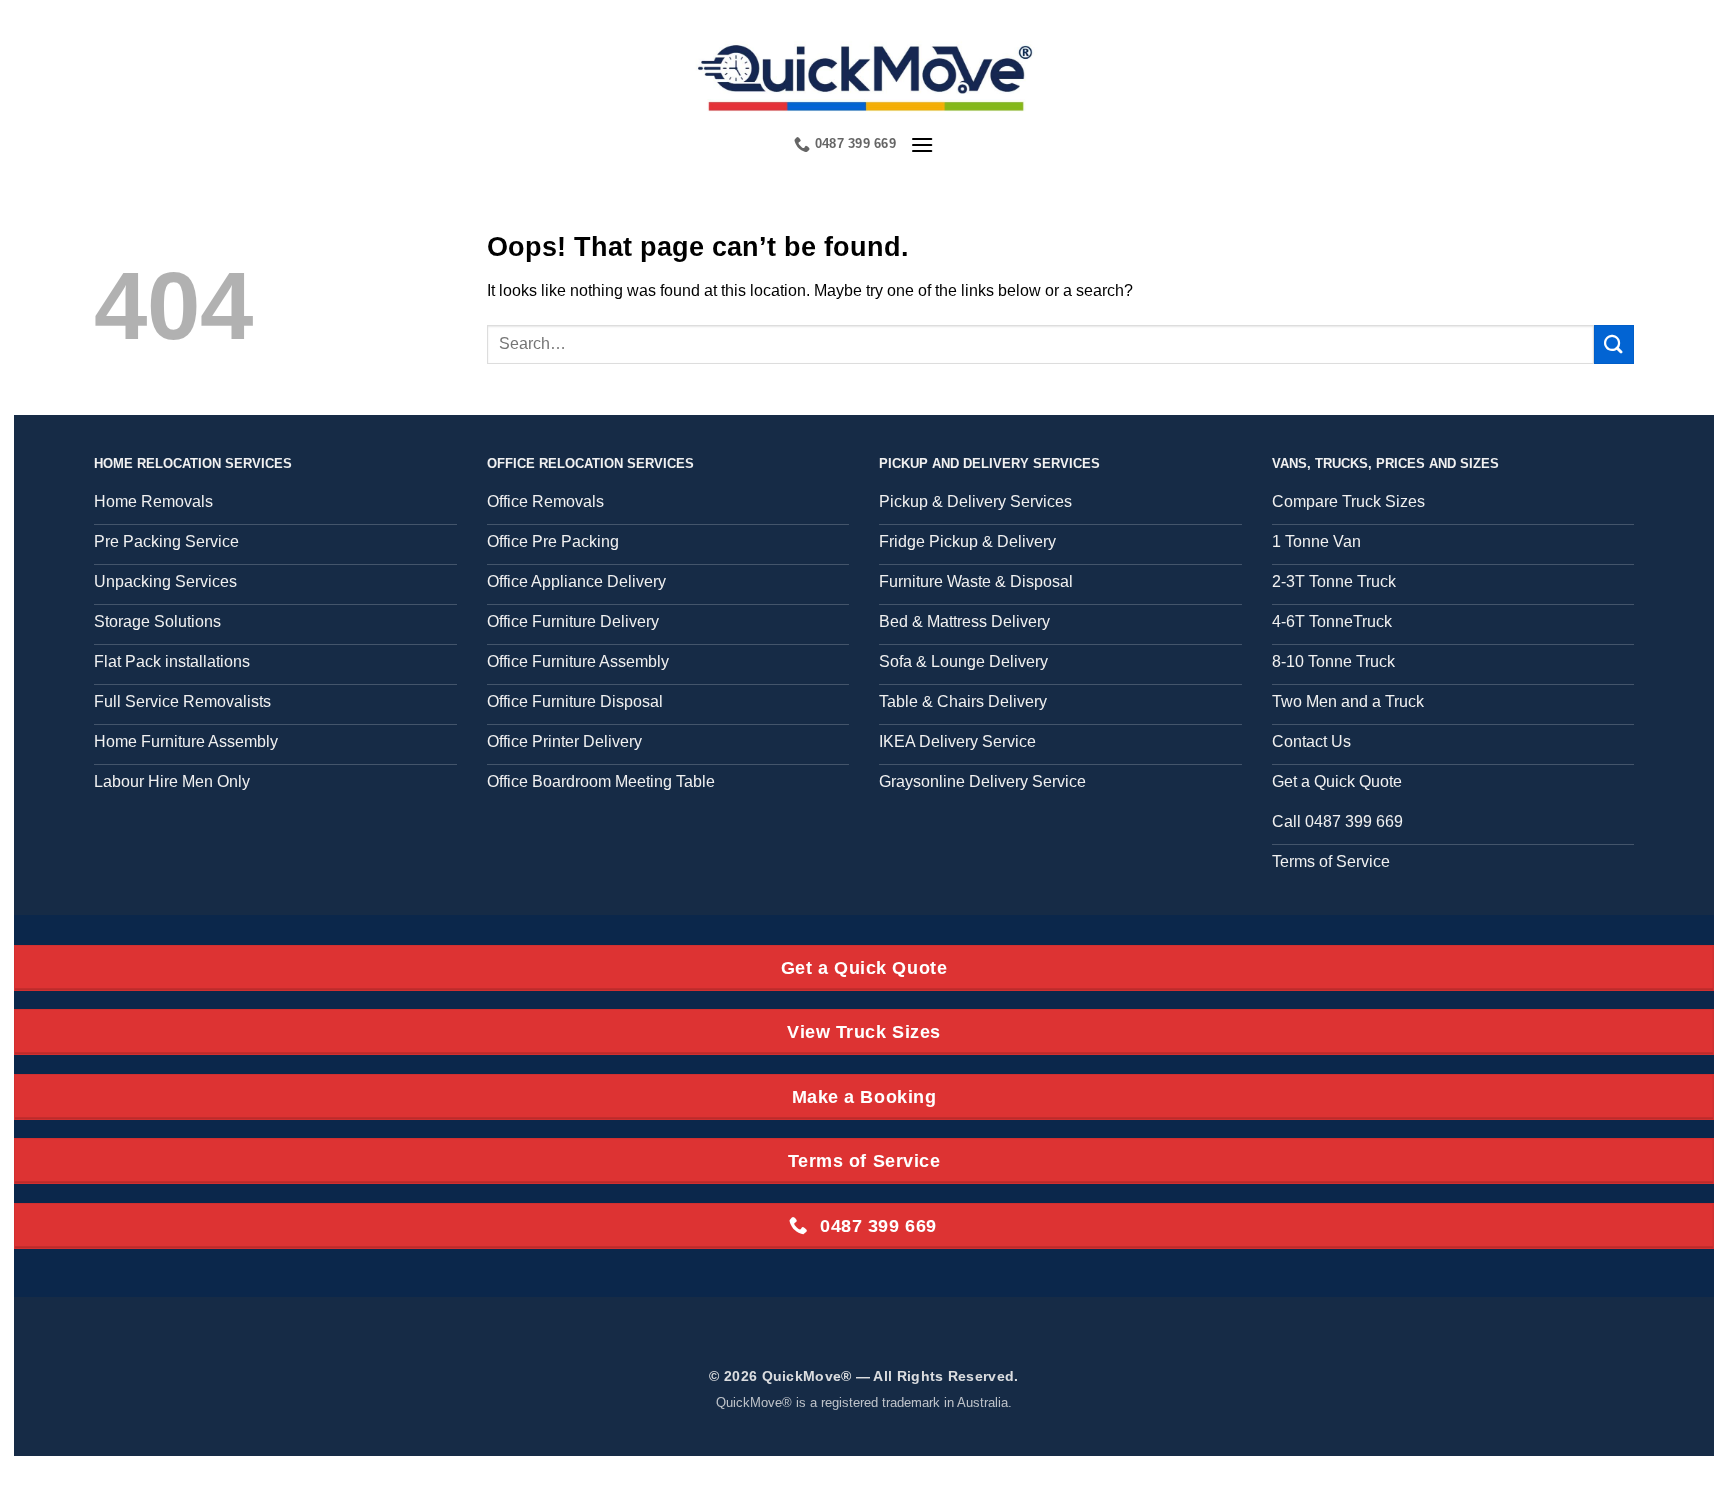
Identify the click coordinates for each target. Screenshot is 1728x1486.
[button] (922, 144)
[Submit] (1614, 344)
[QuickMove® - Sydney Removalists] (864, 75)
